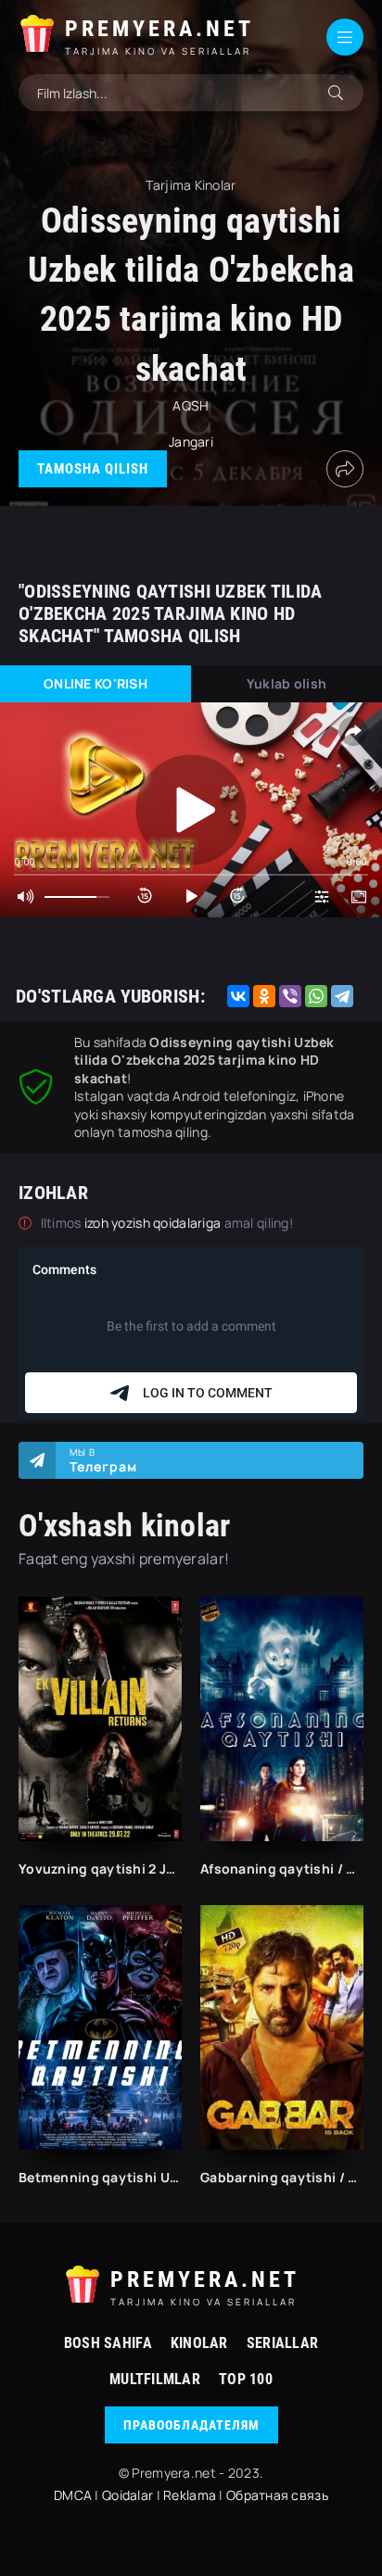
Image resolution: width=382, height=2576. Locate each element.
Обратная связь (277, 2495)
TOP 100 (246, 2379)
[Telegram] (342, 996)
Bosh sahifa (108, 2343)
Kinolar (199, 2343)
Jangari (191, 442)
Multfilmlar (155, 2379)
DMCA (73, 2495)
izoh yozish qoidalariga (154, 1223)
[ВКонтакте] (238, 996)
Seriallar (283, 2343)
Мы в (103, 1460)
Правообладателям (191, 2425)
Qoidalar (127, 2495)
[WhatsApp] (316, 996)
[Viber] (290, 996)
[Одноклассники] (264, 996)
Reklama (190, 2495)
